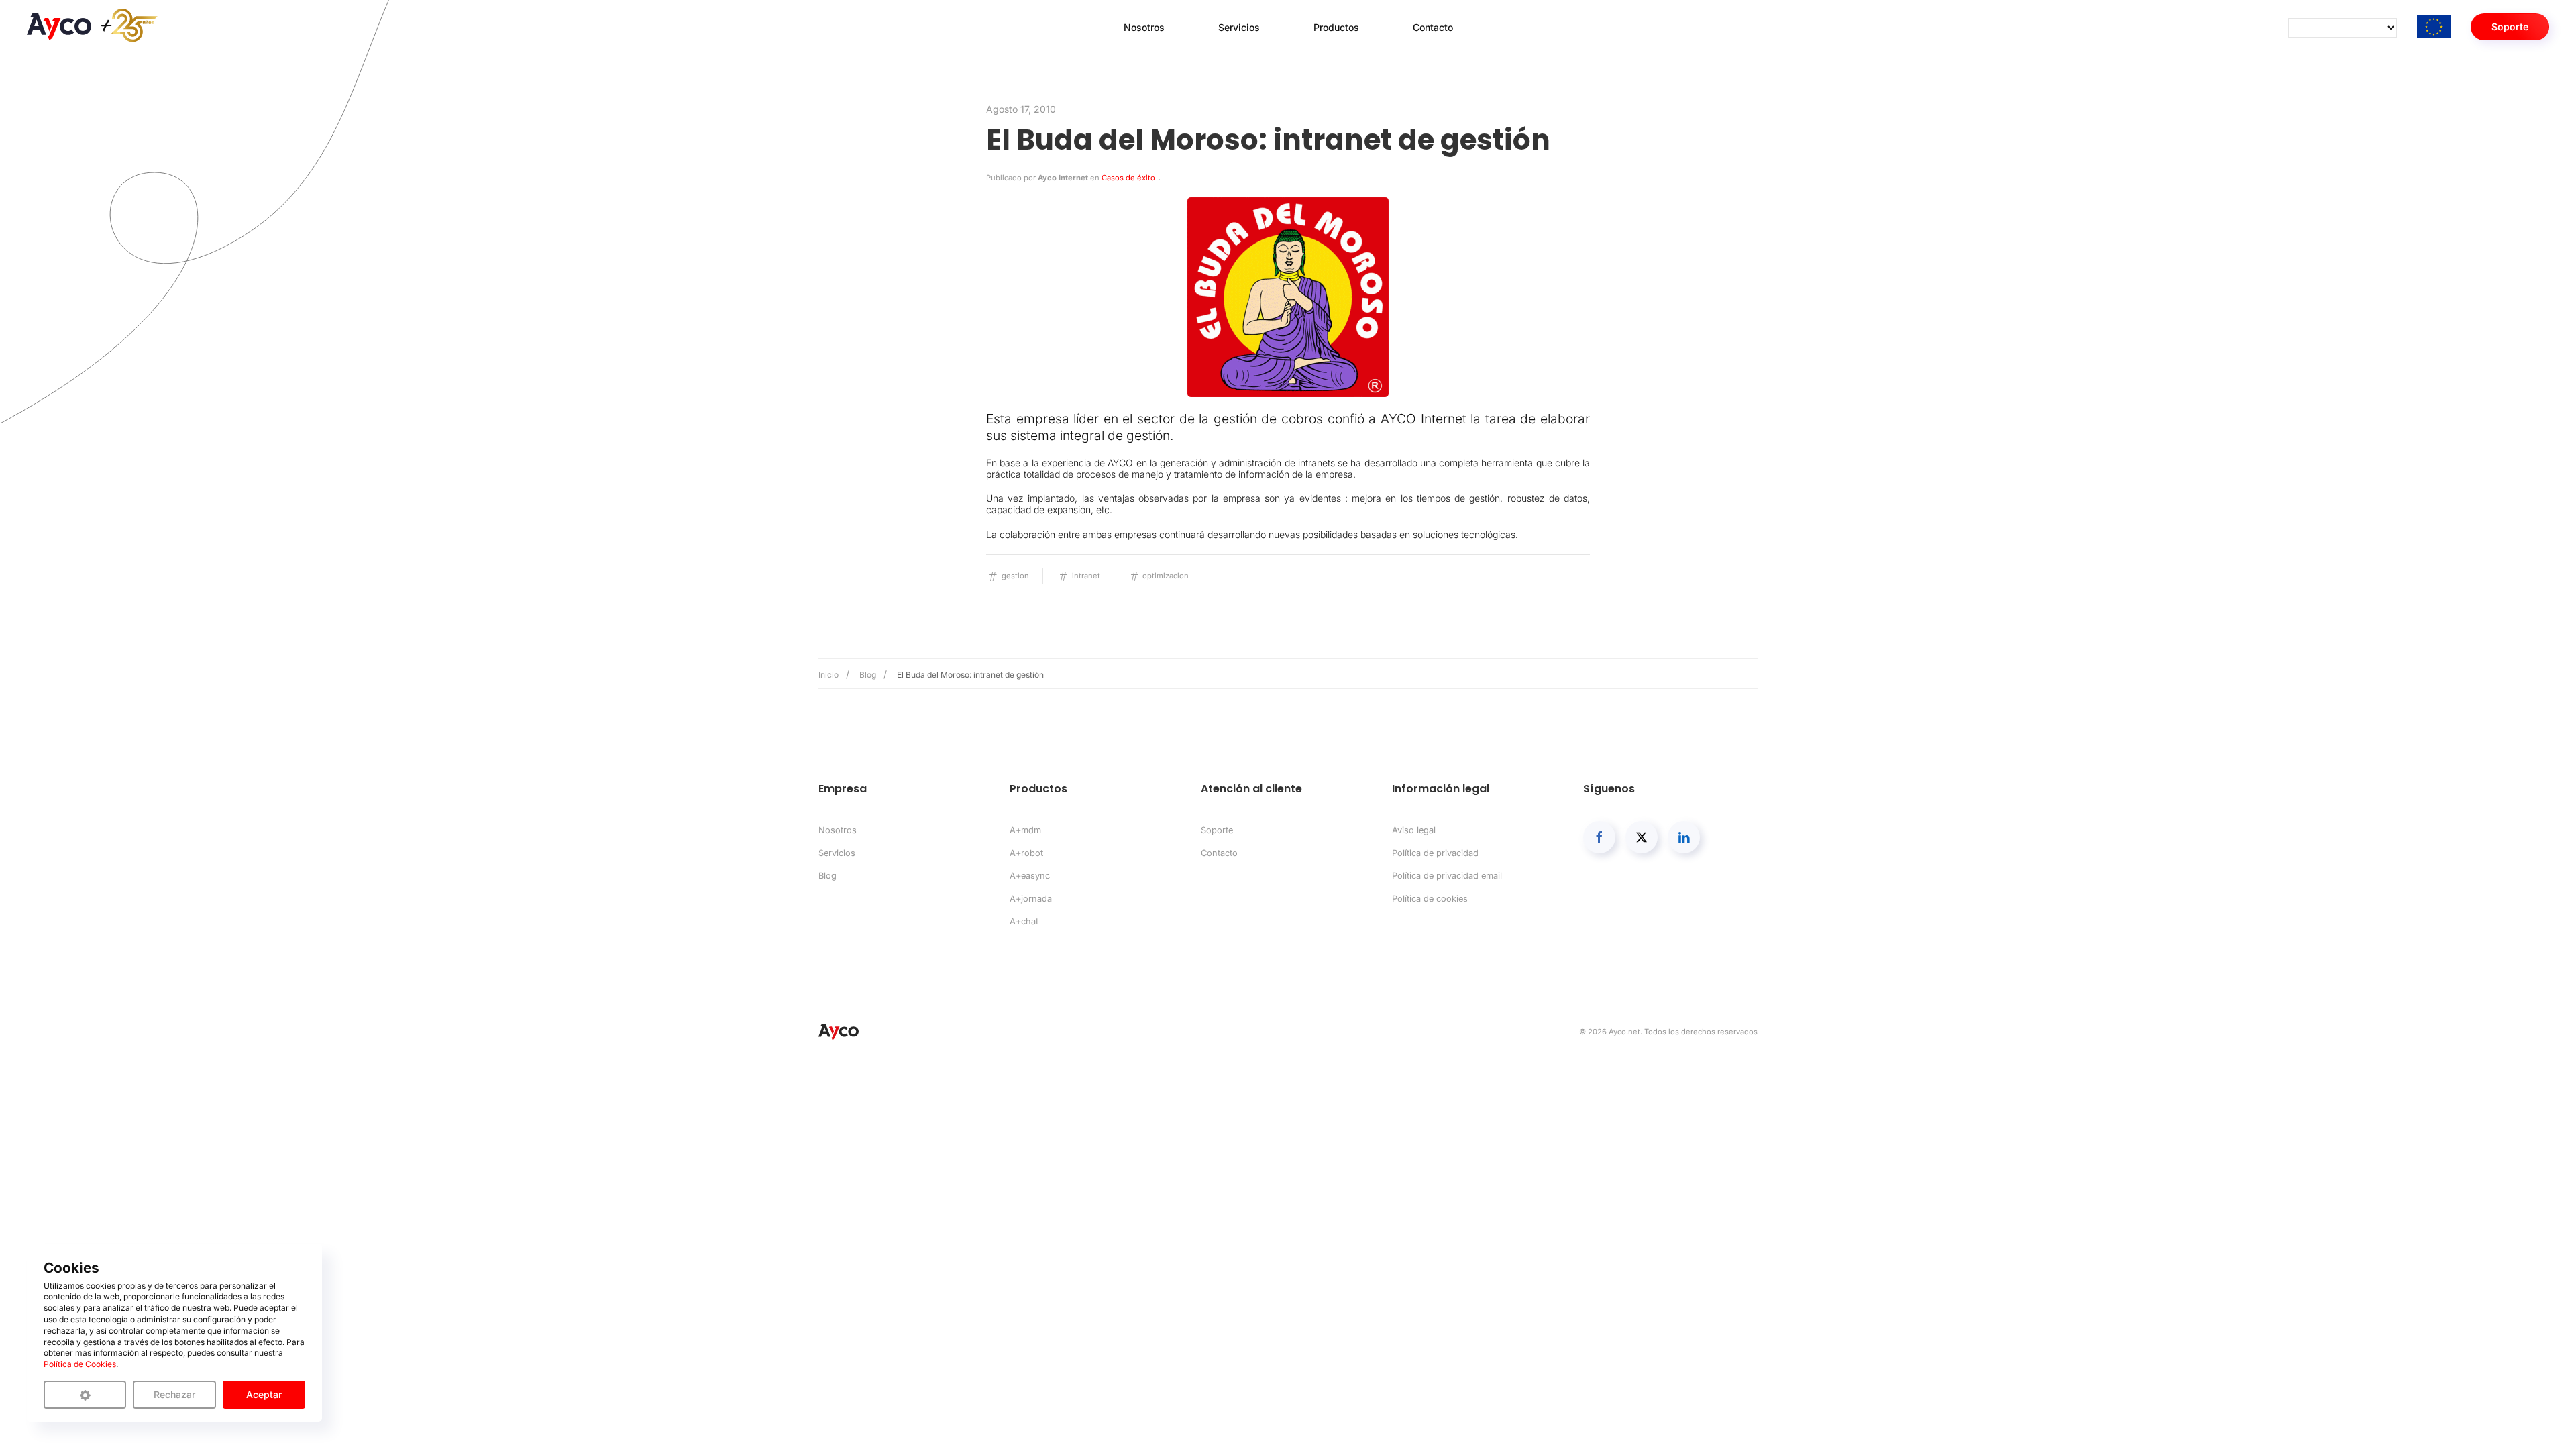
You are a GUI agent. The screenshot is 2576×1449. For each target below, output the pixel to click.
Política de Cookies (80, 1364)
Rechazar (174, 1394)
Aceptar (264, 1394)
